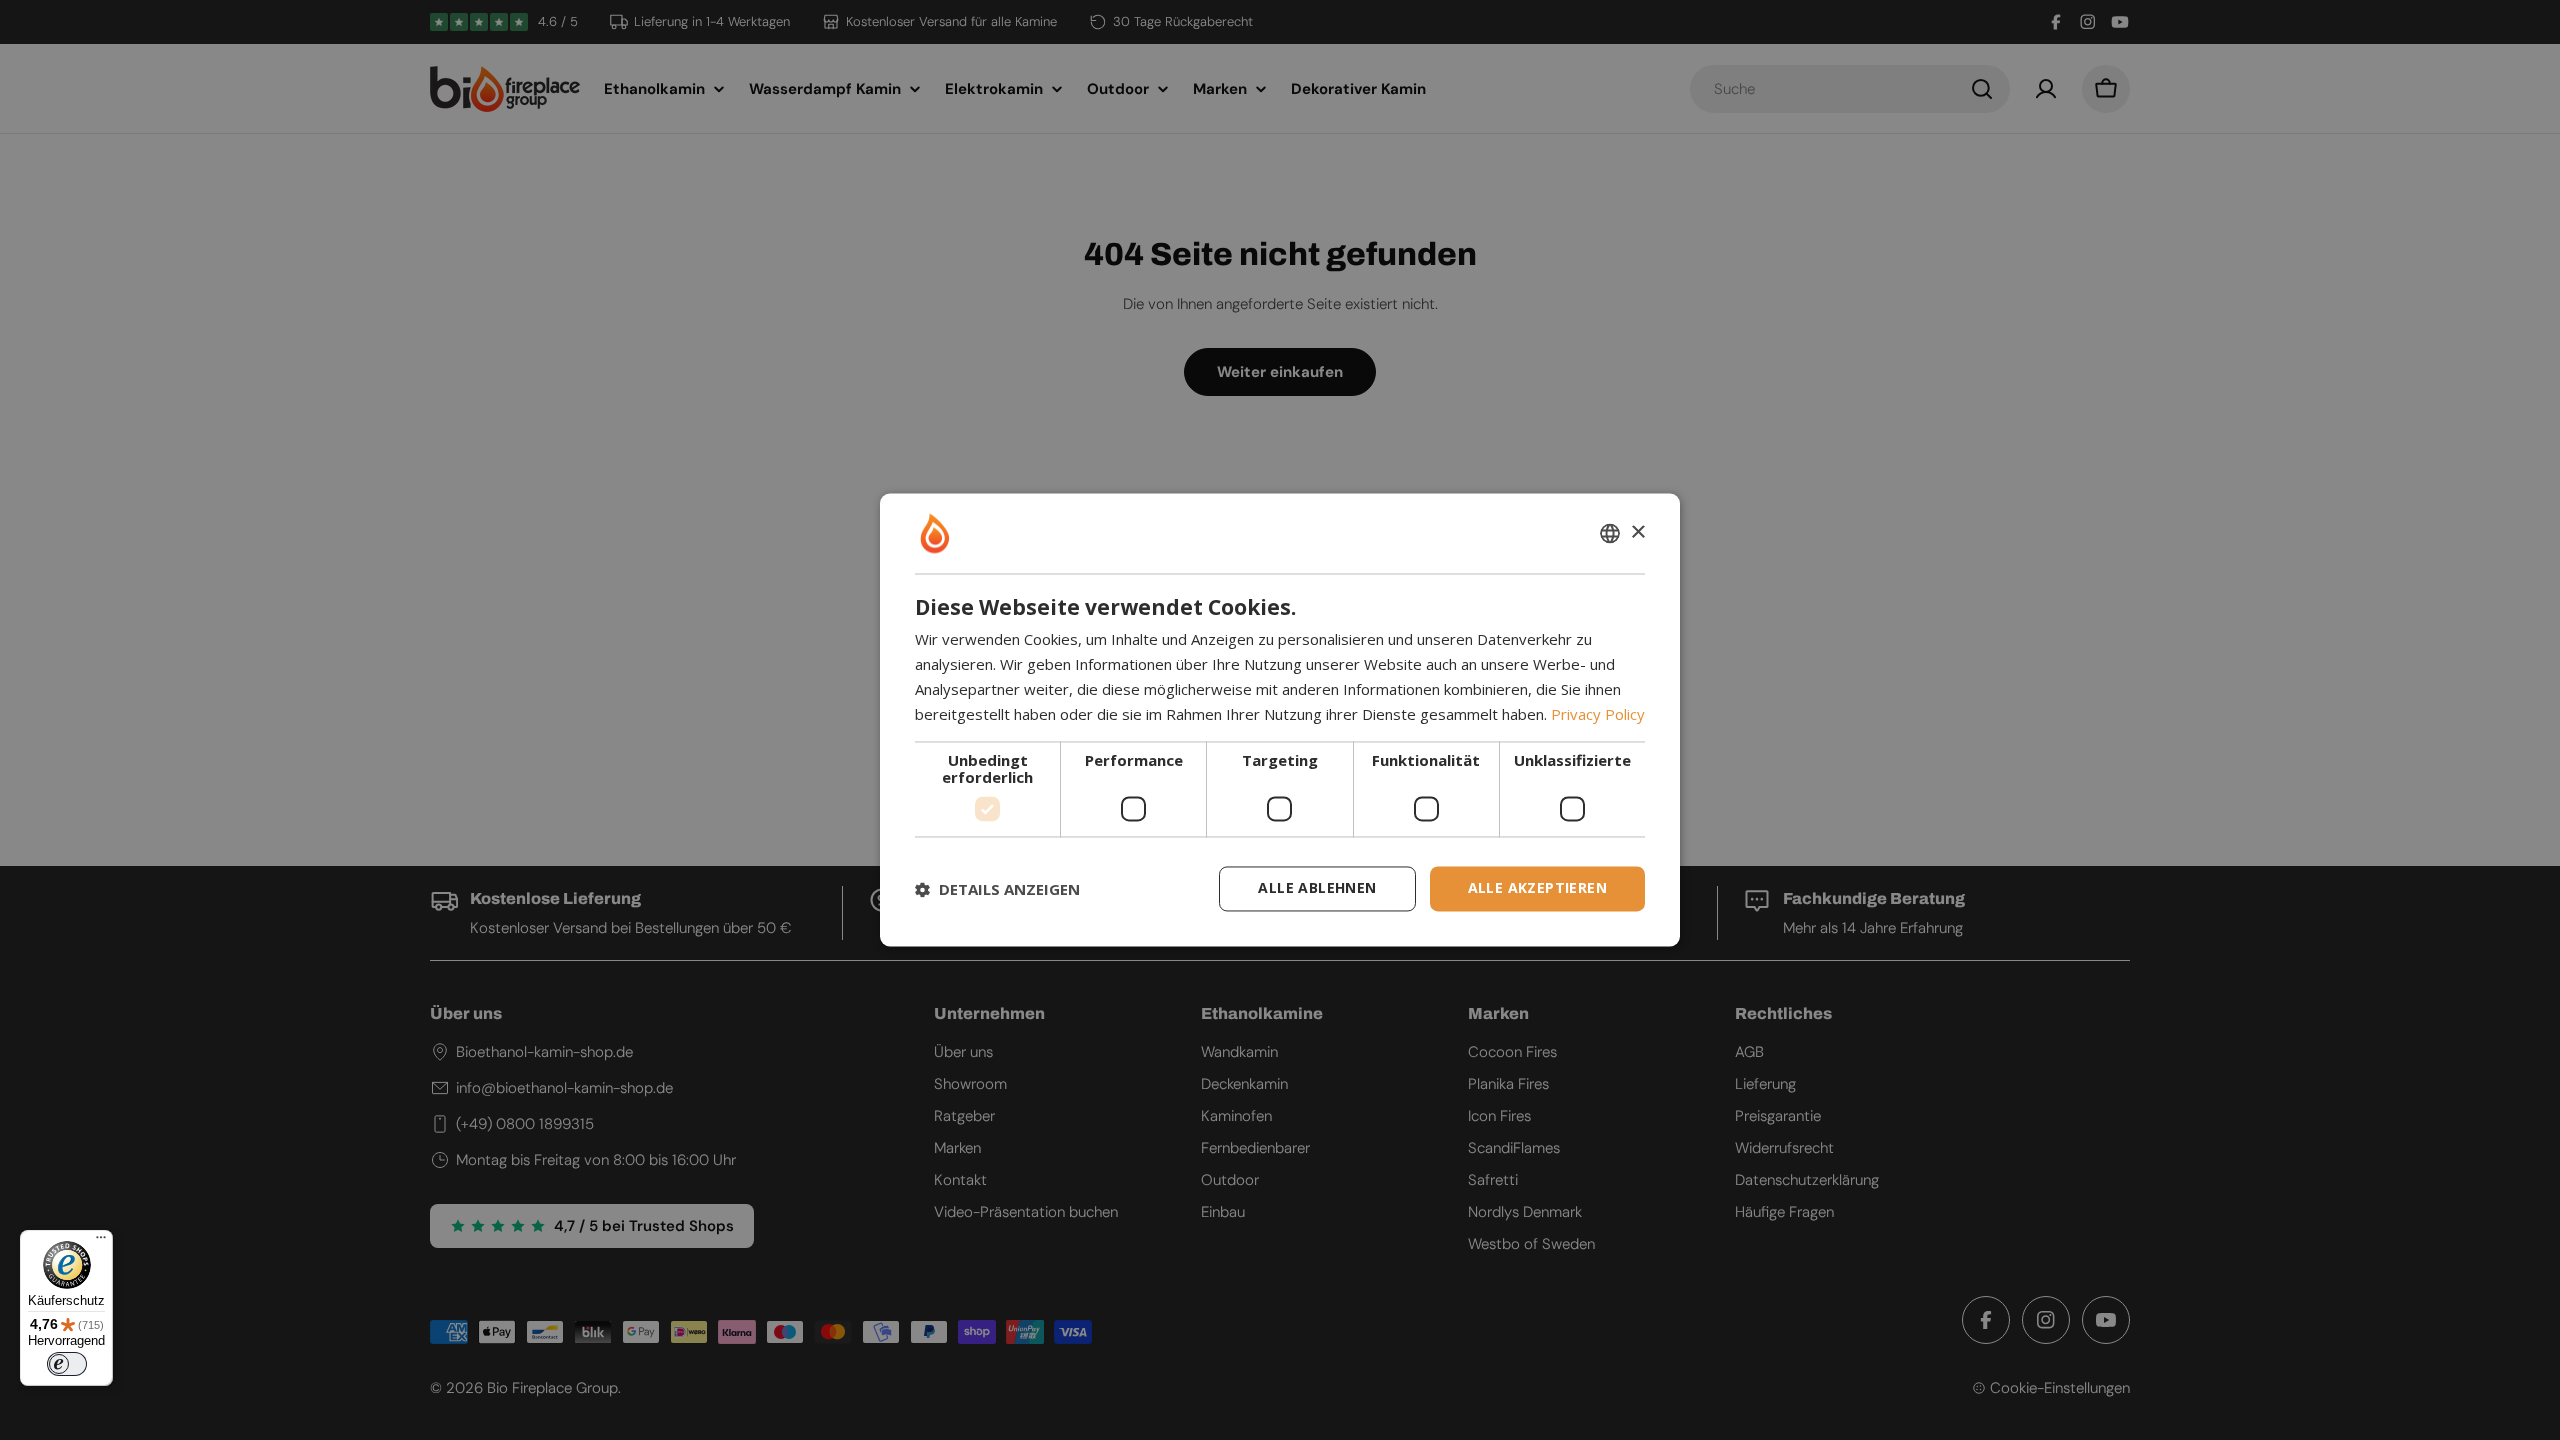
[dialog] (1280, 719)
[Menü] (101, 1242)
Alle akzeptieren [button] (1537, 888)
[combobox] (1610, 533)
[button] (997, 889)
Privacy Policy (1598, 714)
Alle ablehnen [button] (1317, 888)
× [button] (1637, 532)
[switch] (67, 1364)
